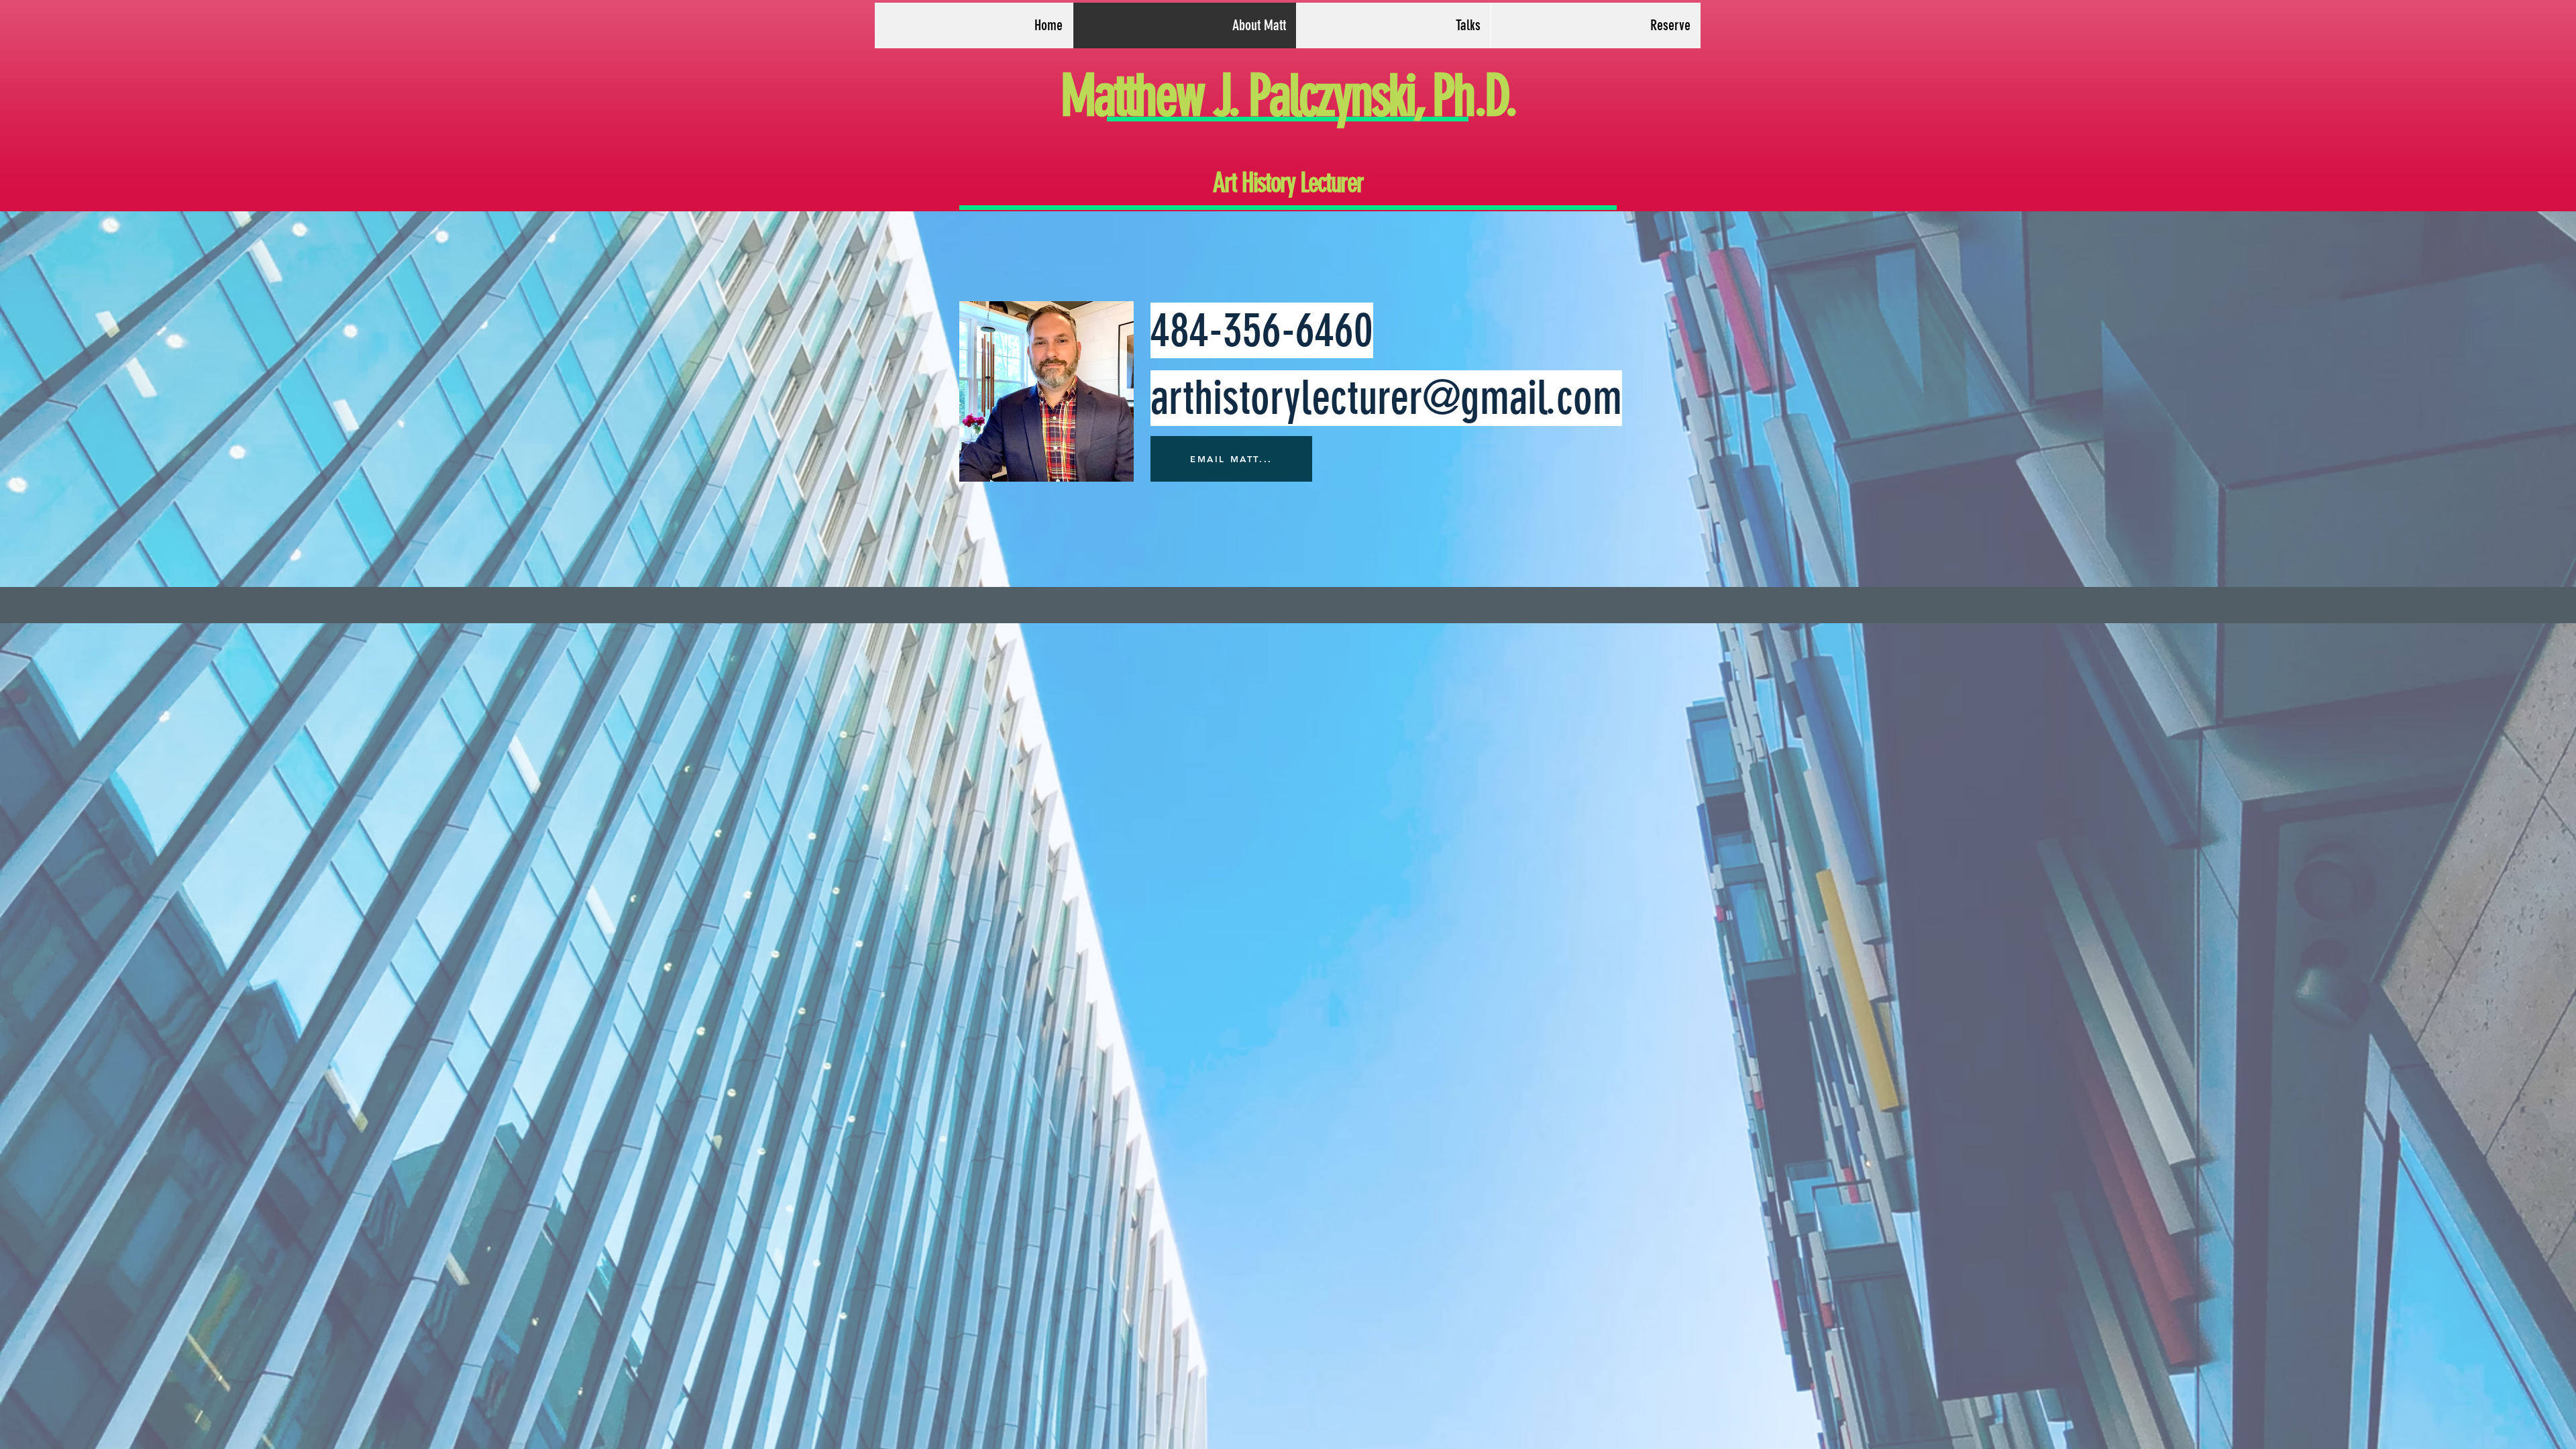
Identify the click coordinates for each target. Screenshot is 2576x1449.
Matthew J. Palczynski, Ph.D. (1288, 96)
